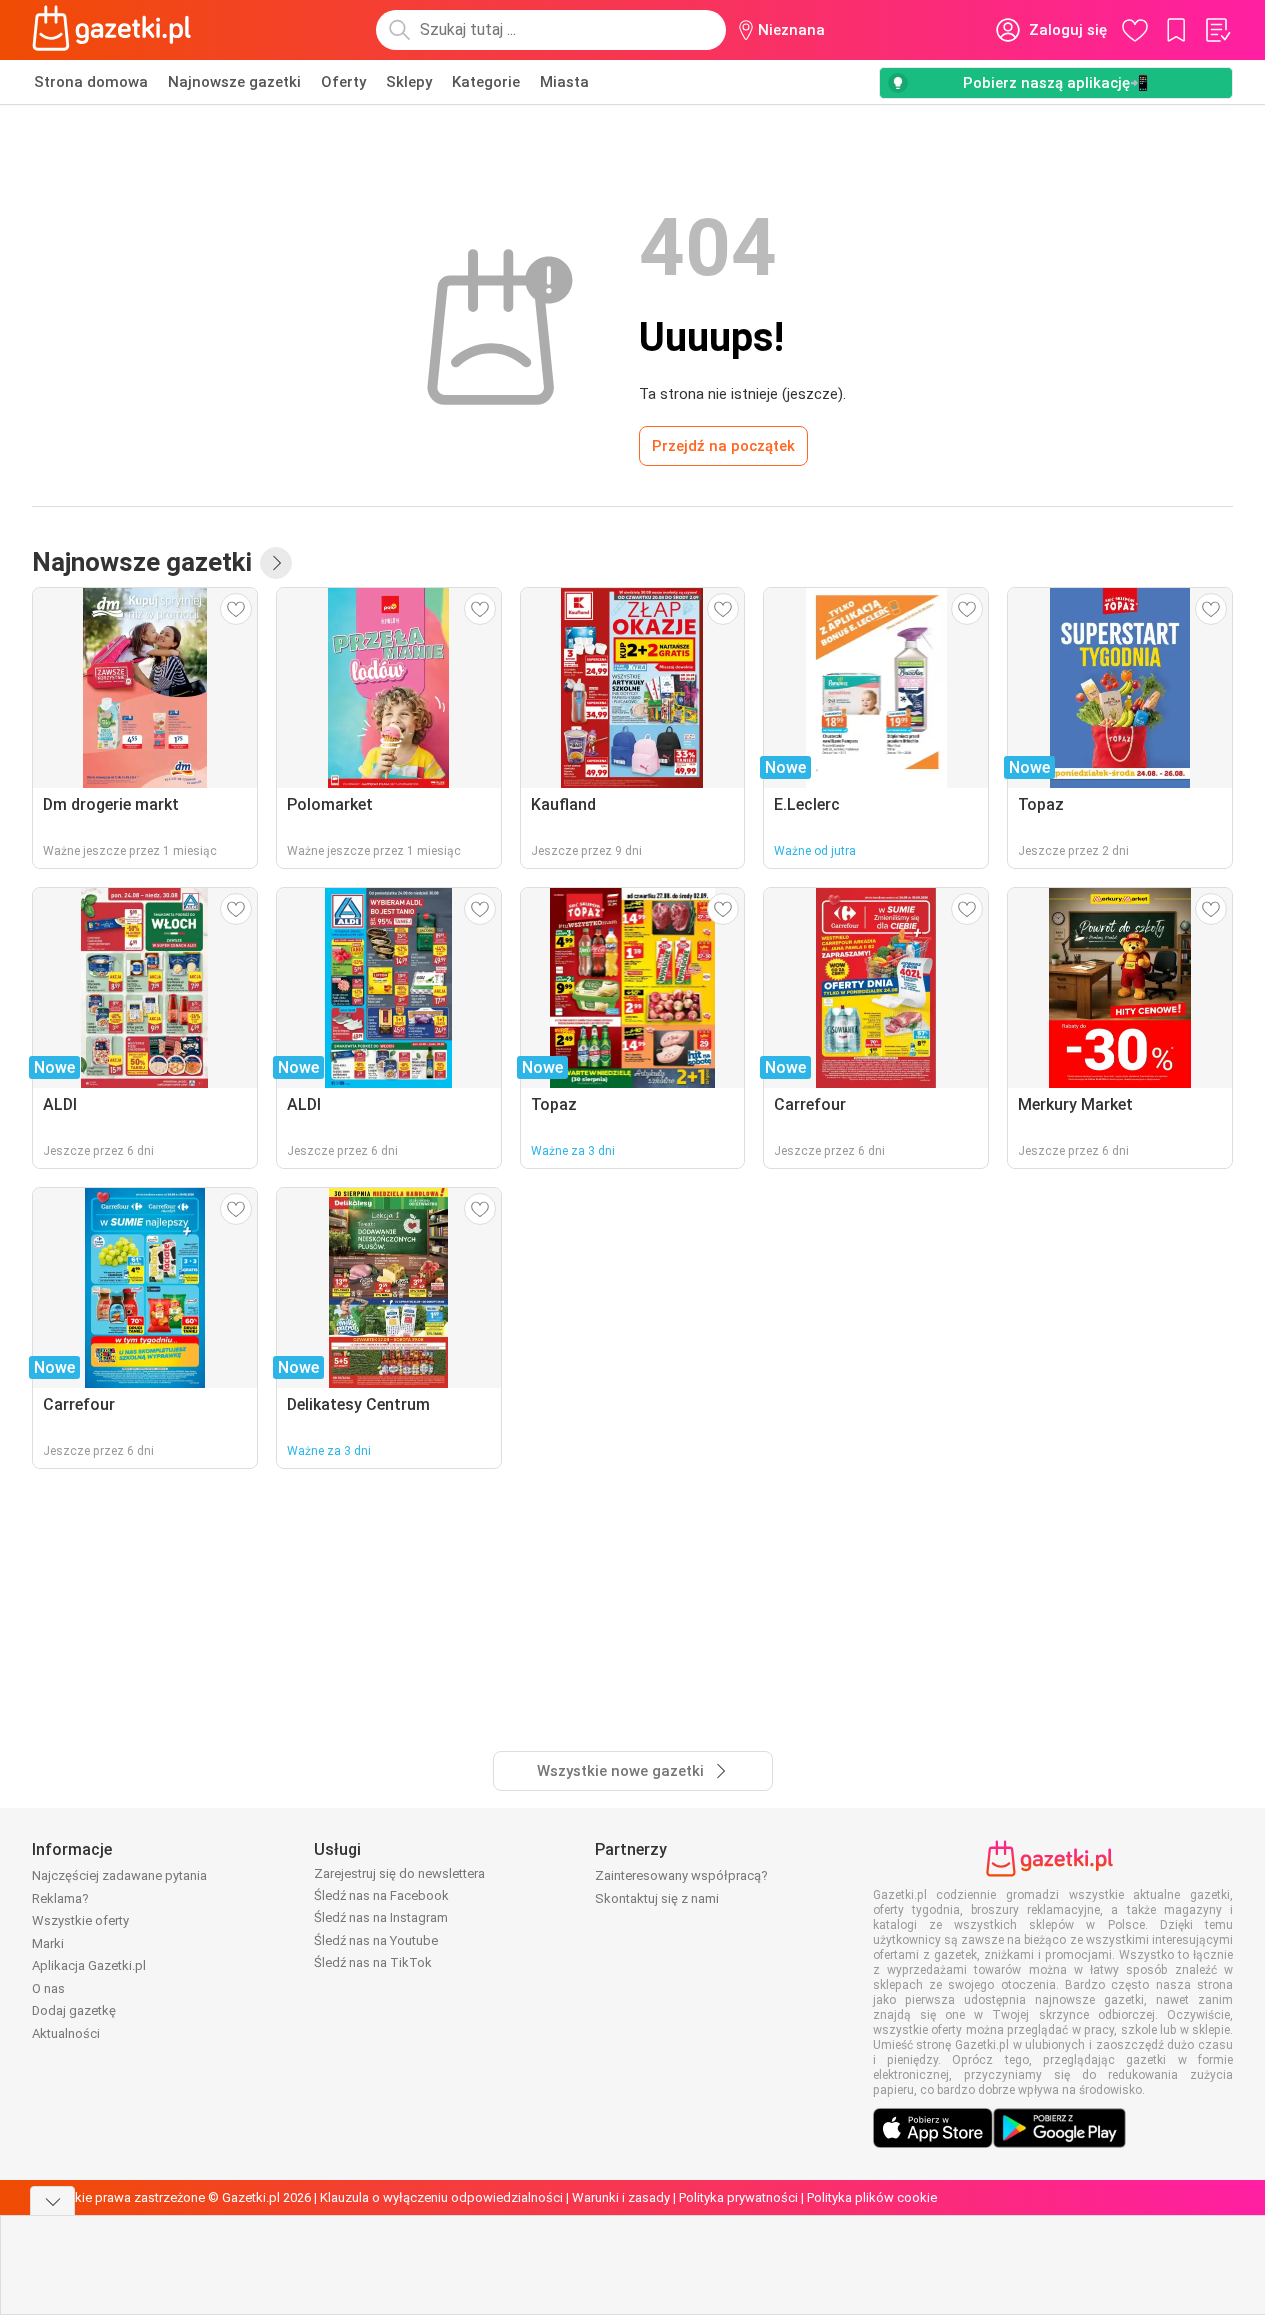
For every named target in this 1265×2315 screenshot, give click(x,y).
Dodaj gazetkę (74, 2010)
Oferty (343, 82)
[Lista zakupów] (1217, 30)
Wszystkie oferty (80, 1920)
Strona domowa (91, 82)
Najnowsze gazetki (234, 82)
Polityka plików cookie (872, 2197)
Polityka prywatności (738, 2197)
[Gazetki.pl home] (116, 30)
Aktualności (66, 2033)
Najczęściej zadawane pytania (119, 1875)
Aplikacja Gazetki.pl (89, 1965)
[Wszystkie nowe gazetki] (276, 563)
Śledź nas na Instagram (381, 1917)
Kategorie (486, 82)
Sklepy (409, 82)
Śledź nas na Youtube (376, 1940)
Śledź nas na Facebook (381, 1895)
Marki (48, 1943)
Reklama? (60, 1898)
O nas (48, 1988)
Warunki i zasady (621, 2197)
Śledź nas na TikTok (373, 1962)
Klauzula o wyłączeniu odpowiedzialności (441, 2197)
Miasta (564, 82)
